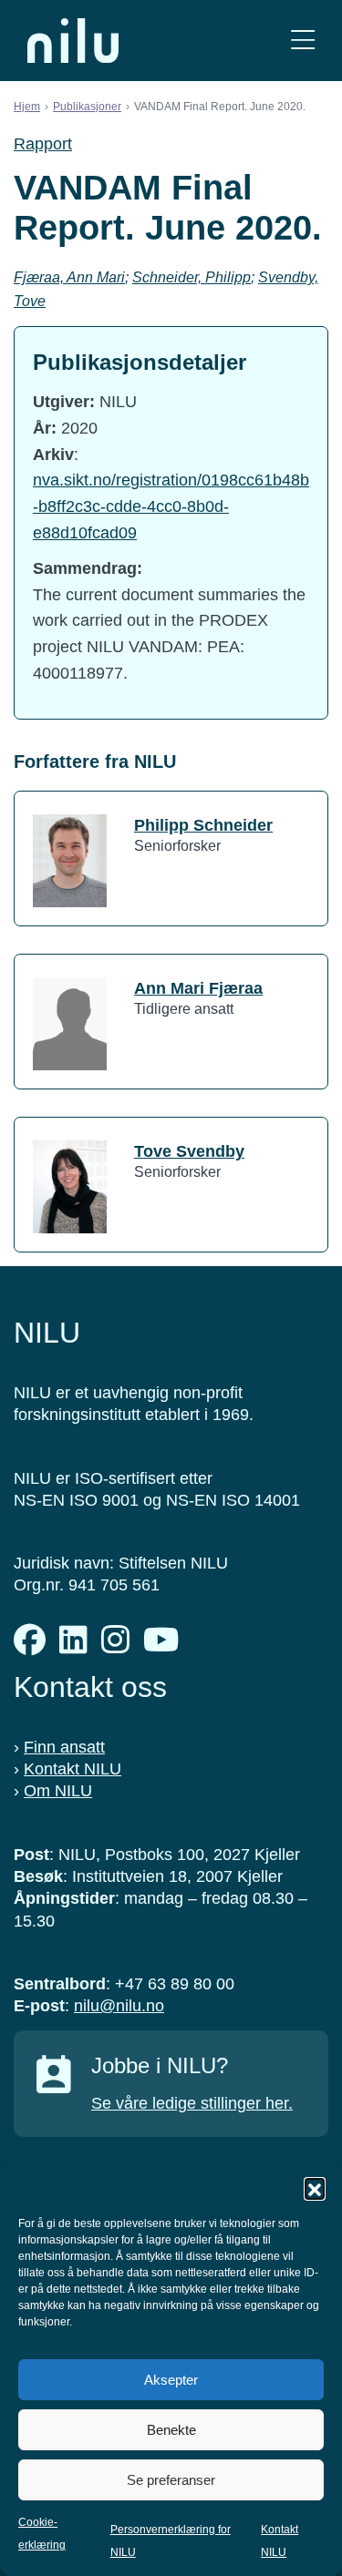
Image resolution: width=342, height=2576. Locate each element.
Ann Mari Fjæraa (198, 988)
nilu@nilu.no (119, 2006)
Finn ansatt (64, 1747)
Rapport (43, 144)
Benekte (171, 2430)
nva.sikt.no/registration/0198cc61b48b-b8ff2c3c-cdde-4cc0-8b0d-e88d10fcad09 (171, 506)
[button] (315, 2188)
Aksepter (171, 2380)
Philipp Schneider (203, 825)
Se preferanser (171, 2480)
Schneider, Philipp (192, 277)
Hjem (27, 107)
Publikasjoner (87, 107)
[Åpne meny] (303, 41)
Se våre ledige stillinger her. (192, 2103)
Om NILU (58, 1791)
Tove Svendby (189, 1151)
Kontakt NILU (73, 1769)
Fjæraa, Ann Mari (69, 277)
